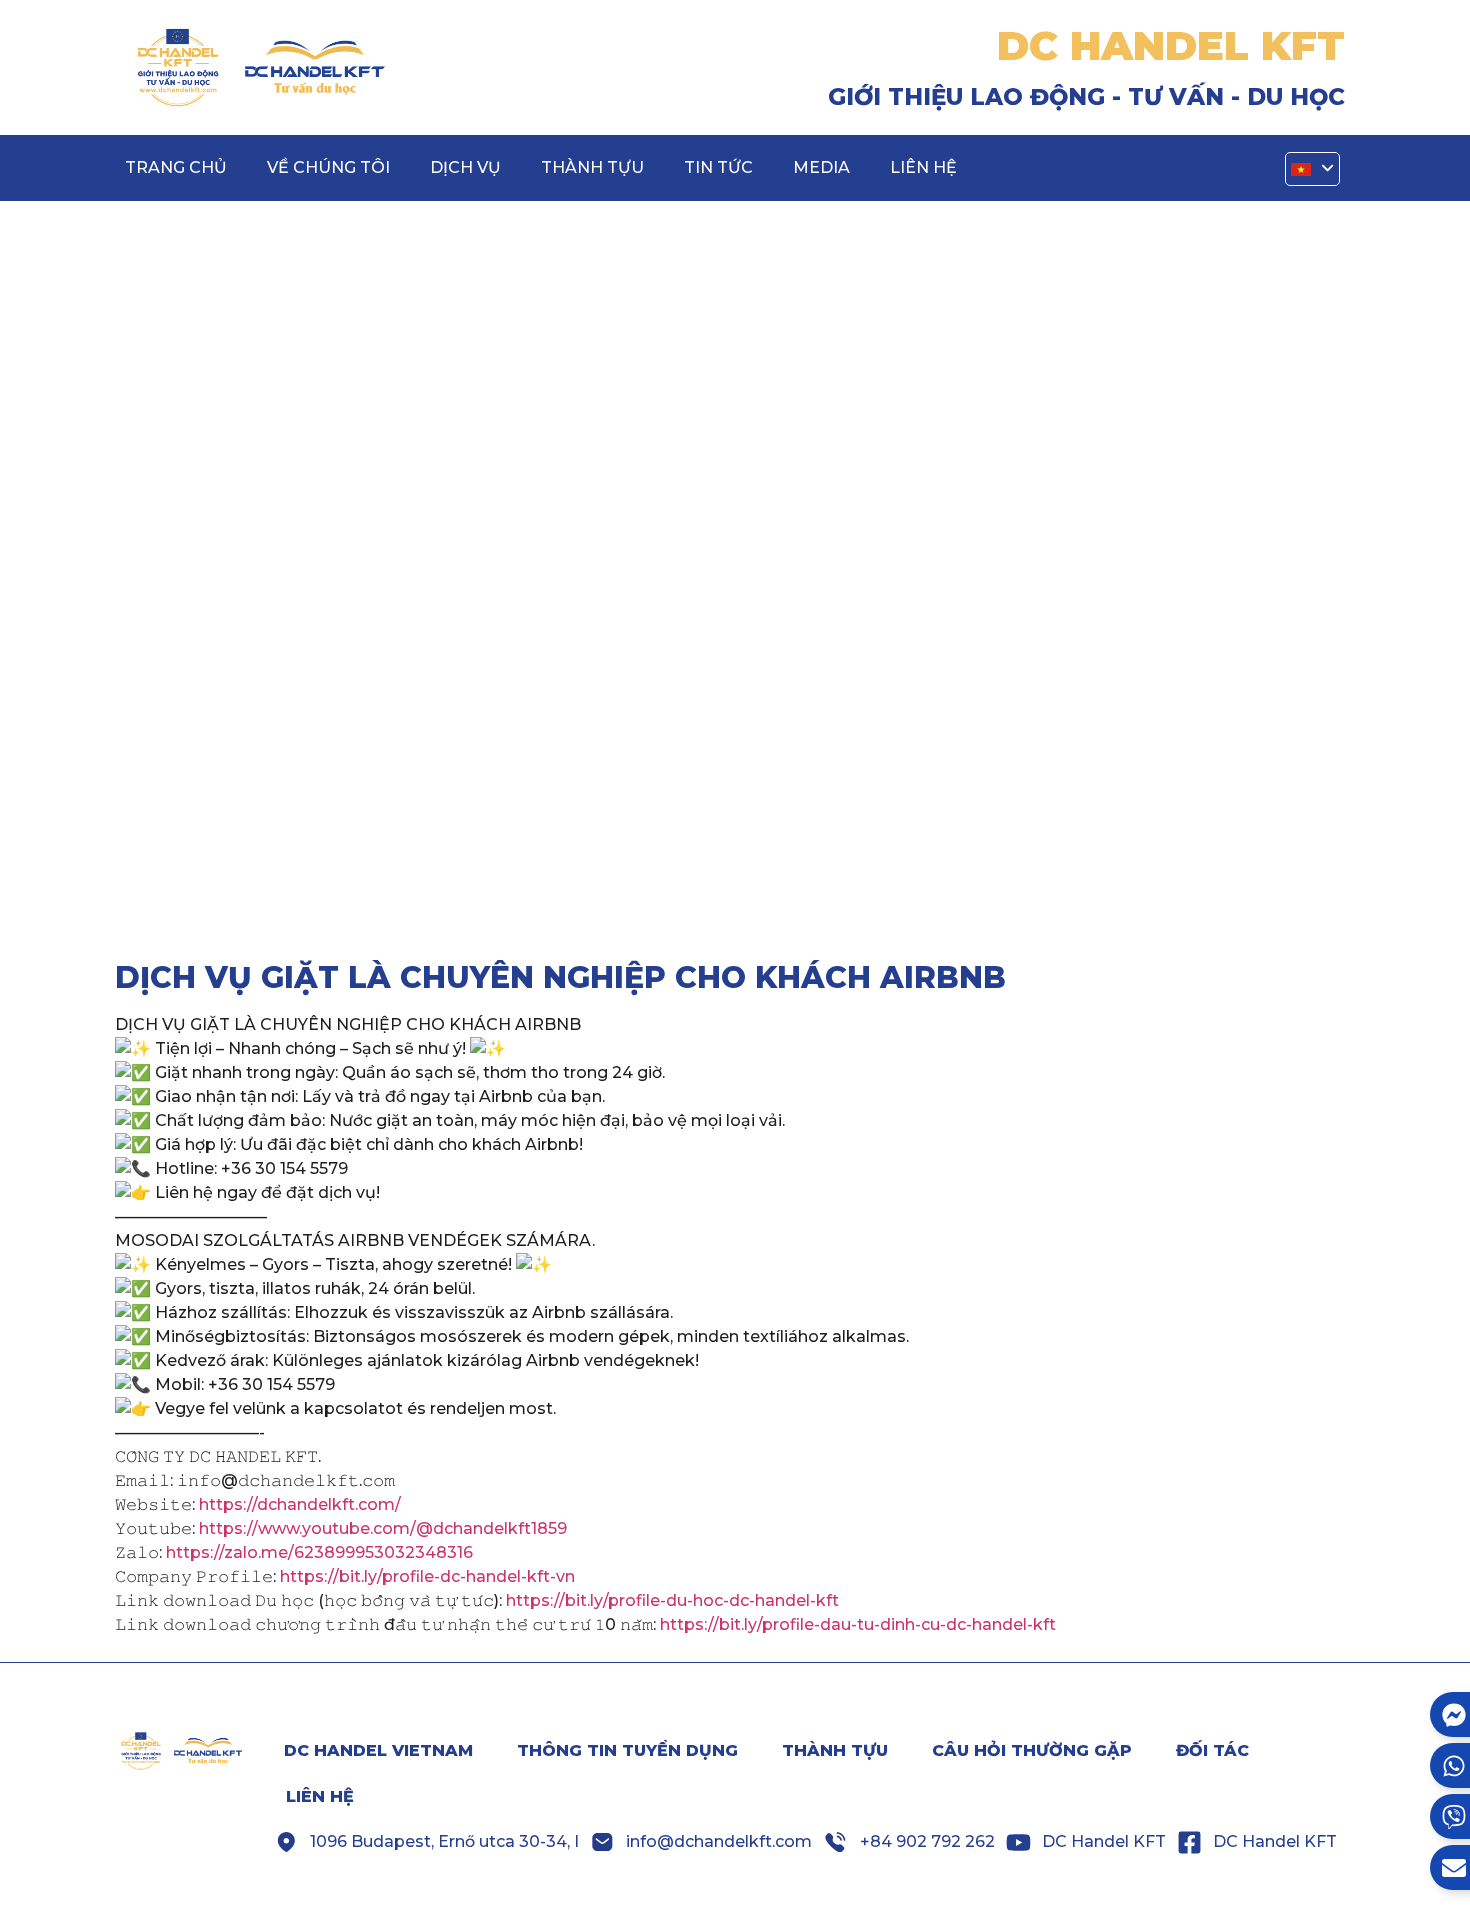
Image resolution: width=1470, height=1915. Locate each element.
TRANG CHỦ (176, 167)
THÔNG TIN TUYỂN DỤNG (627, 1750)
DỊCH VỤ (465, 167)
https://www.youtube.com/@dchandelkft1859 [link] (383, 1528)
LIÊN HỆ (923, 167)
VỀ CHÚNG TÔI (328, 167)
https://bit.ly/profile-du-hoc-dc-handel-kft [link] (672, 1600)
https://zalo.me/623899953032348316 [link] (319, 1552)
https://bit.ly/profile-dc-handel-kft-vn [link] (427, 1576)
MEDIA (821, 167)
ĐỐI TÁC (1212, 1750)
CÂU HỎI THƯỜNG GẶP (1032, 1750)
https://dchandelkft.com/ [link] (300, 1504)
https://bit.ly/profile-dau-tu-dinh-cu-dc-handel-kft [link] (858, 1624)
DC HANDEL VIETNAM (378, 1750)
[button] (1312, 169)
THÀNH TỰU (592, 167)
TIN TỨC (718, 167)
